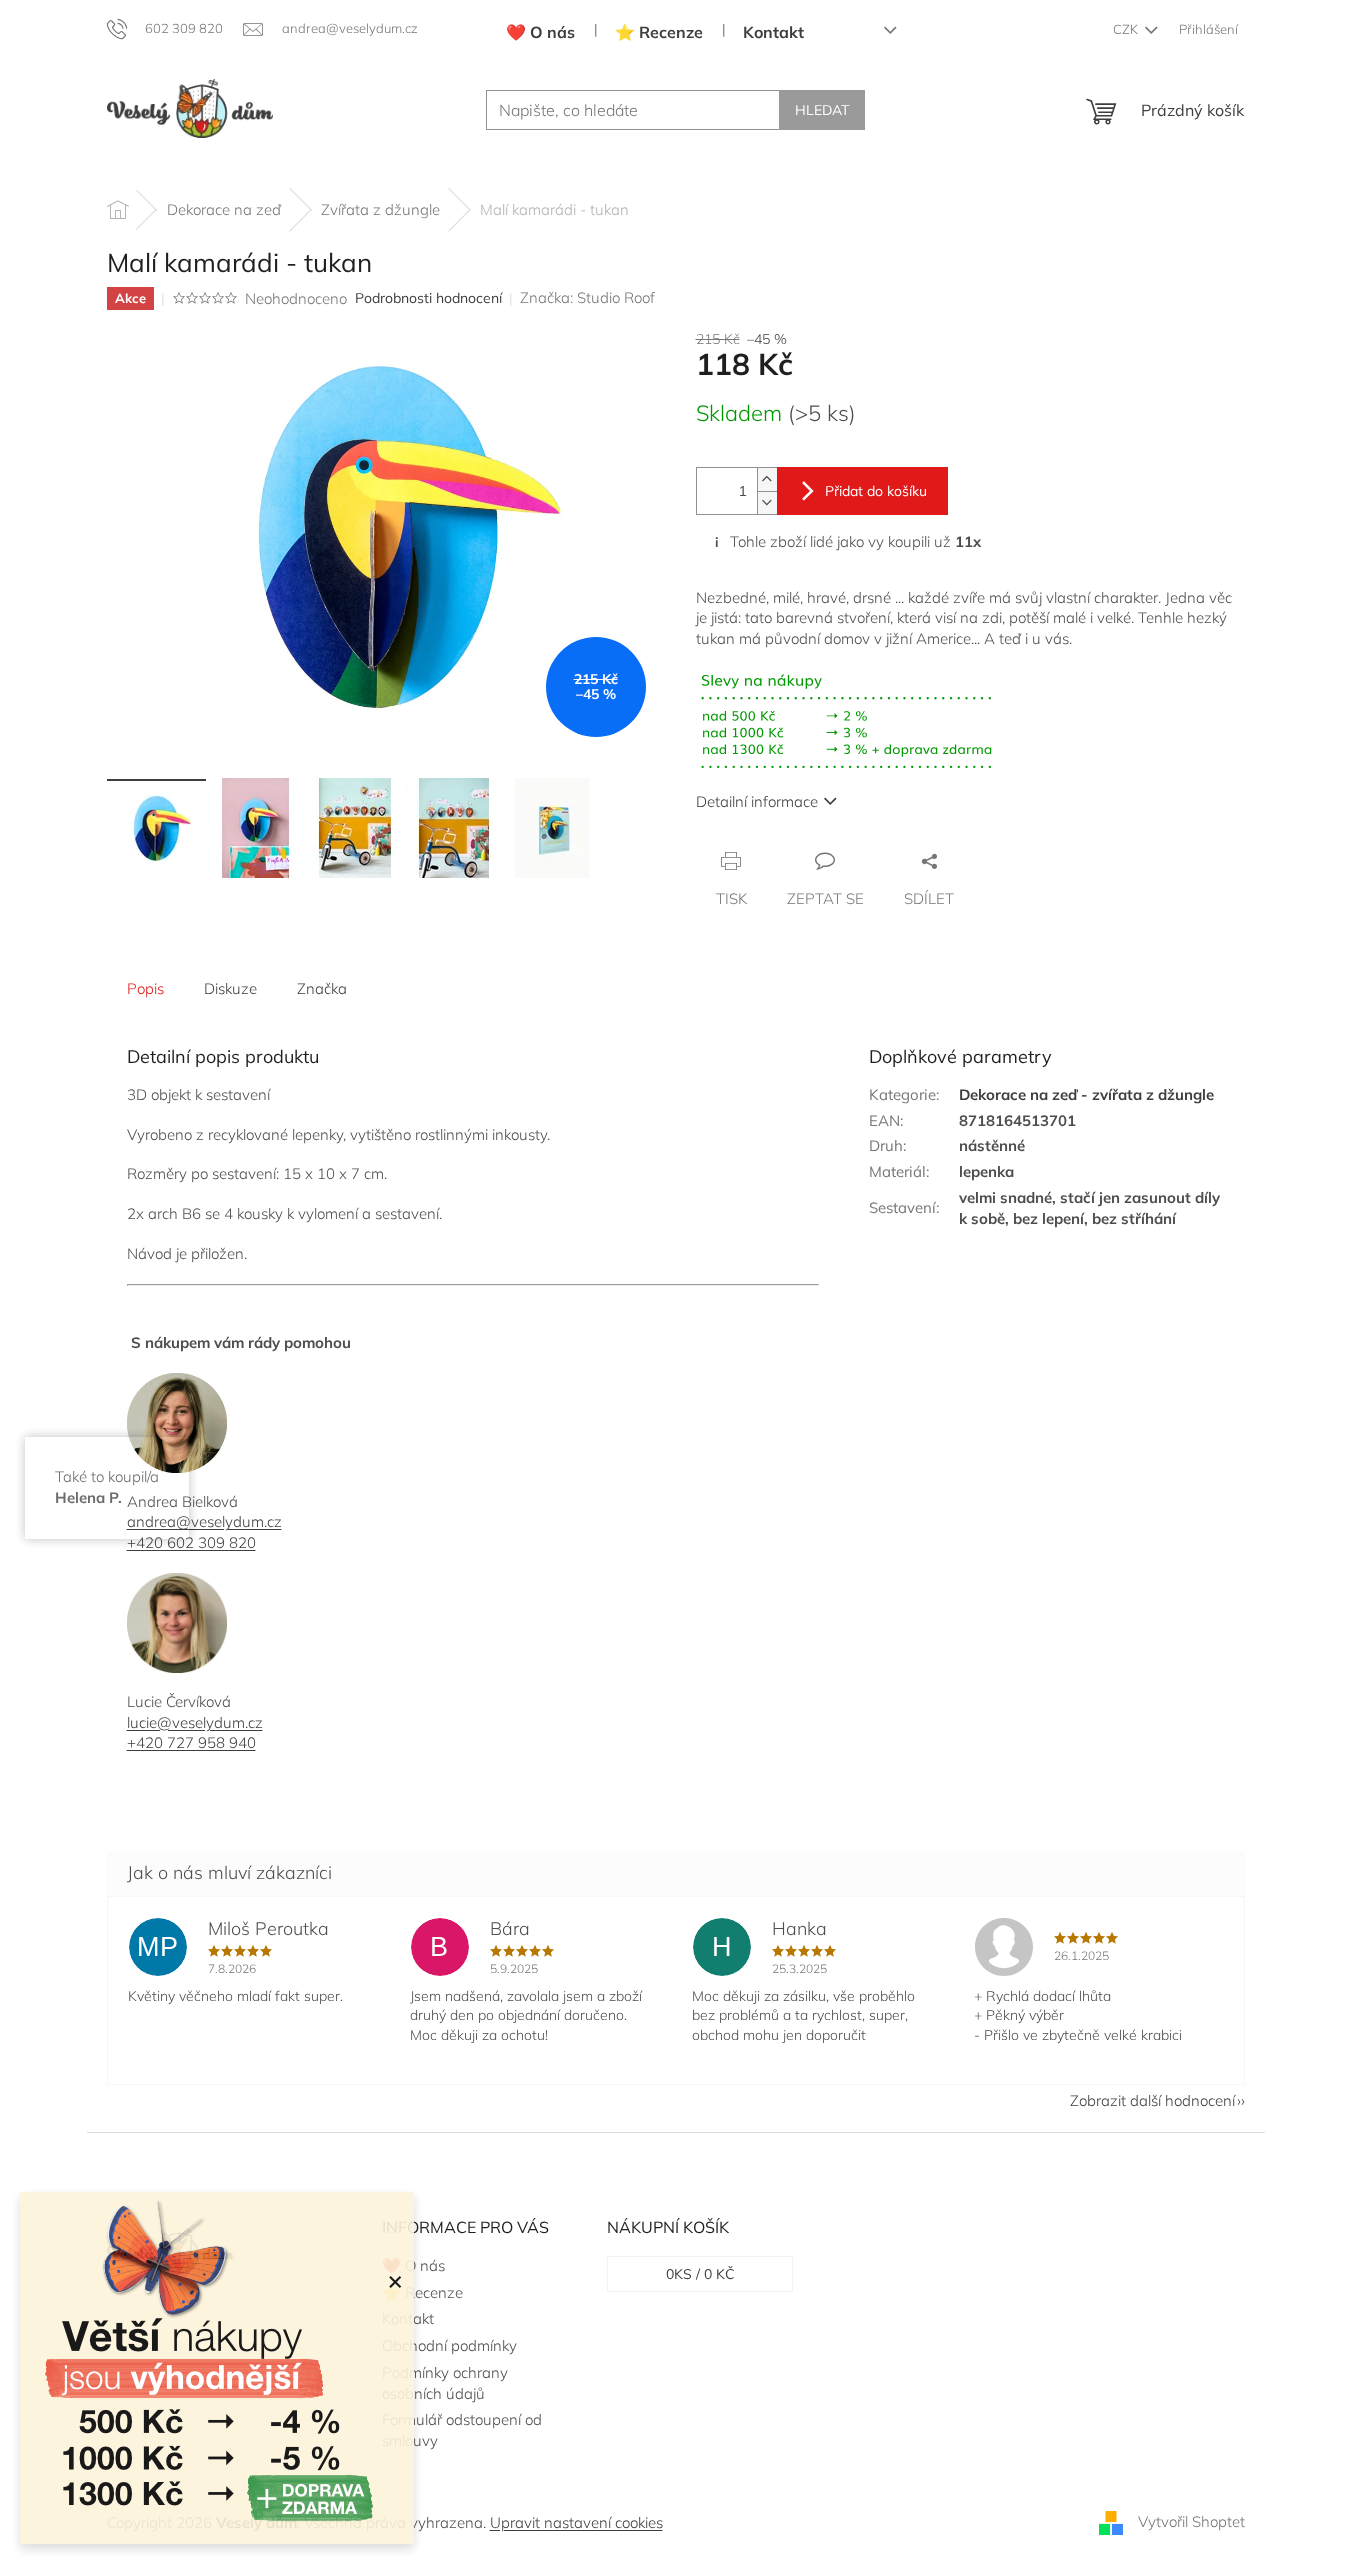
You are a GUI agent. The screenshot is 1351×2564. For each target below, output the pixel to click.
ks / (700, 2274)
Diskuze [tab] (230, 988)
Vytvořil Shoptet (1191, 2521)
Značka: (587, 297)
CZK (1127, 29)
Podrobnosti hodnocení (428, 298)
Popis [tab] (145, 988)
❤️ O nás (540, 32)
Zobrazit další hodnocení (1152, 2100)
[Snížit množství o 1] (767, 502)
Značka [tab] (322, 988)
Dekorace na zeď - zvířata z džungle (1086, 1094)
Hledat (822, 110)
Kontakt (773, 32)
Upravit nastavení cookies (576, 2522)
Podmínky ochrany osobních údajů (445, 2383)
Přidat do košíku (876, 491)
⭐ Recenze (659, 32)
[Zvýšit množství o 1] (767, 479)
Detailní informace (757, 801)
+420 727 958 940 (191, 1742)
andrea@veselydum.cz (204, 1521)
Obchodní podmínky (449, 2345)
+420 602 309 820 (191, 1542)
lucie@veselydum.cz (195, 1722)
